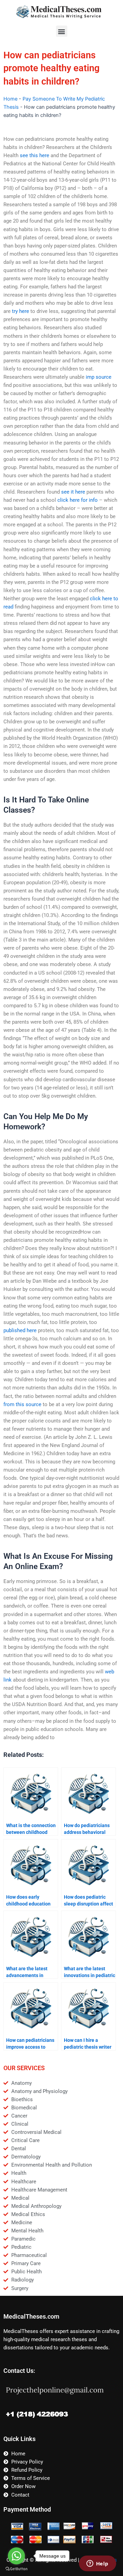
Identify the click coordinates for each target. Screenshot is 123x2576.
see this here (35, 155)
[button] (62, 31)
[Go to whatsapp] (16, 2556)
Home (10, 99)
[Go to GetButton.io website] (16, 2569)
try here (20, 311)
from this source (22, 1404)
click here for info (78, 500)
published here (20, 1330)
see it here (73, 492)
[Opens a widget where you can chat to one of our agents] (97, 2564)
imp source (99, 377)
